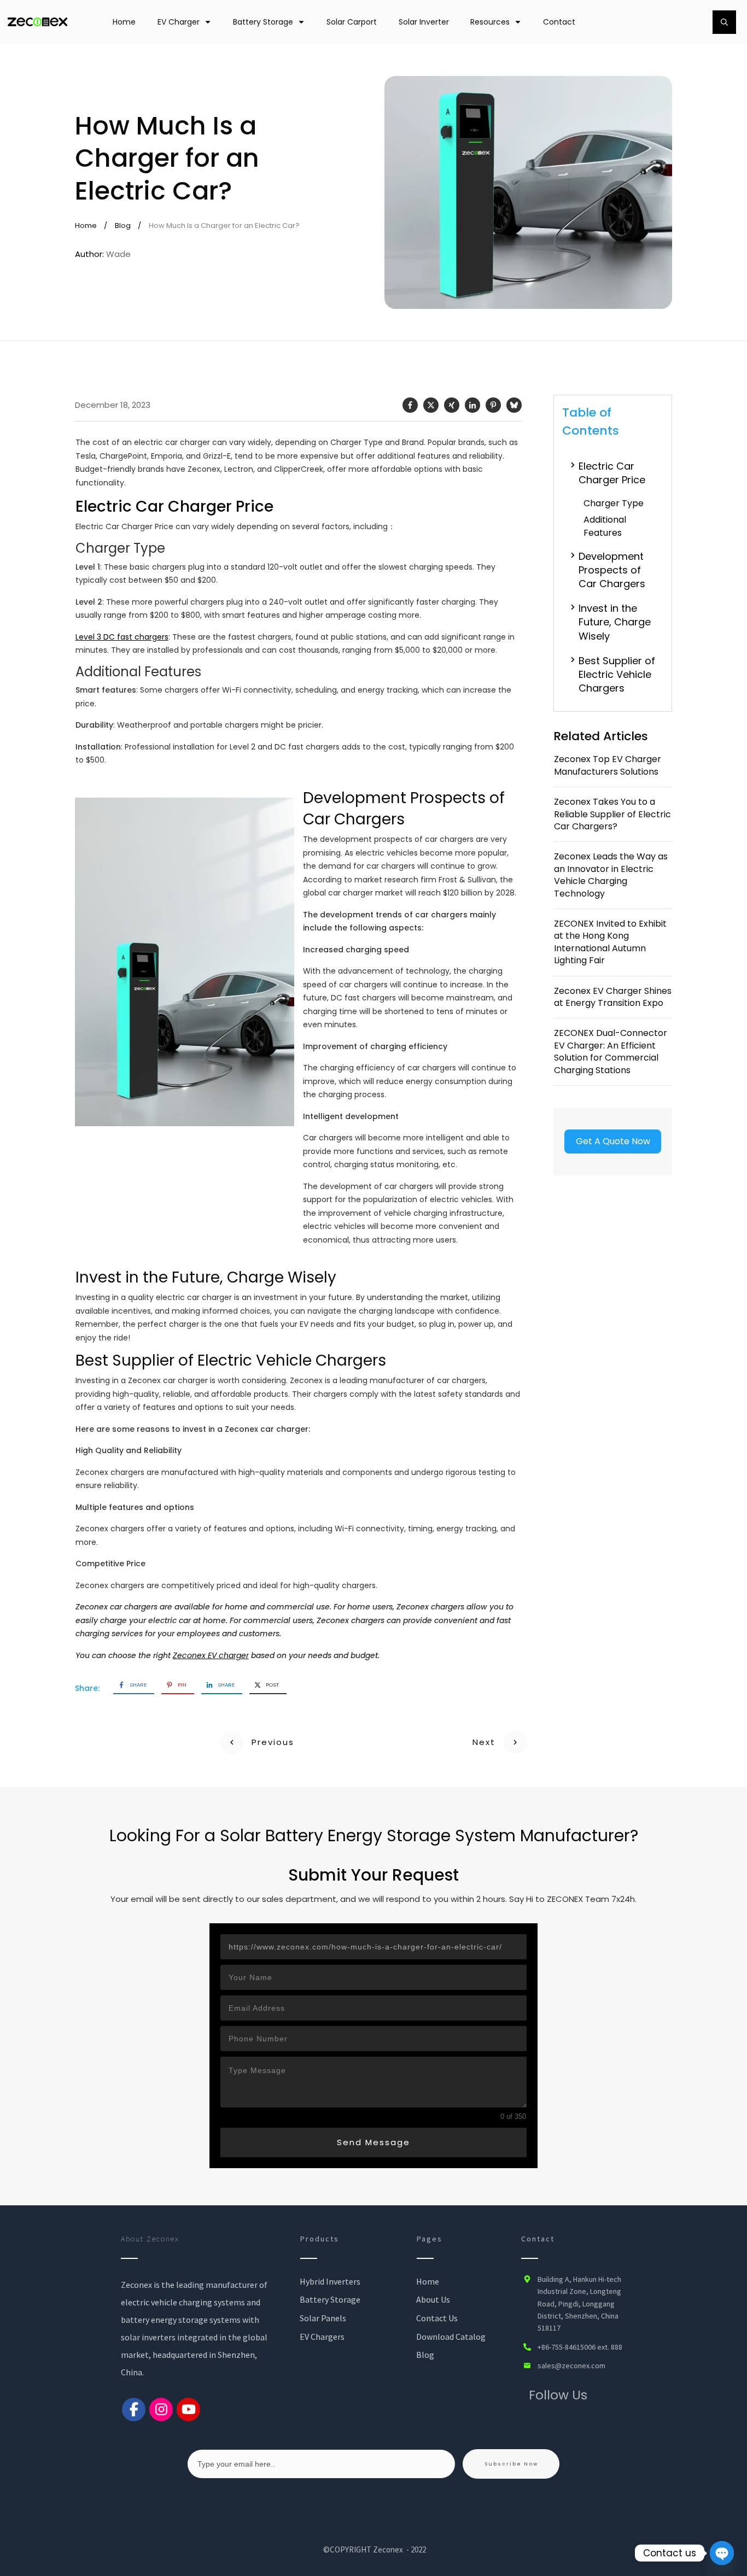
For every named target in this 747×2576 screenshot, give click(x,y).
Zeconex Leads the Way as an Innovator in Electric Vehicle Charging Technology (611, 875)
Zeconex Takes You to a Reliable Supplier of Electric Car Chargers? (612, 814)
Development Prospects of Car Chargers (612, 570)
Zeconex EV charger (211, 1655)
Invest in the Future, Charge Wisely (615, 622)
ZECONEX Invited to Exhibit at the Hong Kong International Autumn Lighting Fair (610, 942)
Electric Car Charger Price (612, 473)
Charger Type (614, 503)
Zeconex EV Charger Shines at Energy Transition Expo (613, 997)
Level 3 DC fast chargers (122, 637)
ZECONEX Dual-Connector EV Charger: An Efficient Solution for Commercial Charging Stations (611, 1051)
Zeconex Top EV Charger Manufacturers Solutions (608, 765)
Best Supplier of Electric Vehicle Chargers (617, 674)
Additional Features (605, 526)
